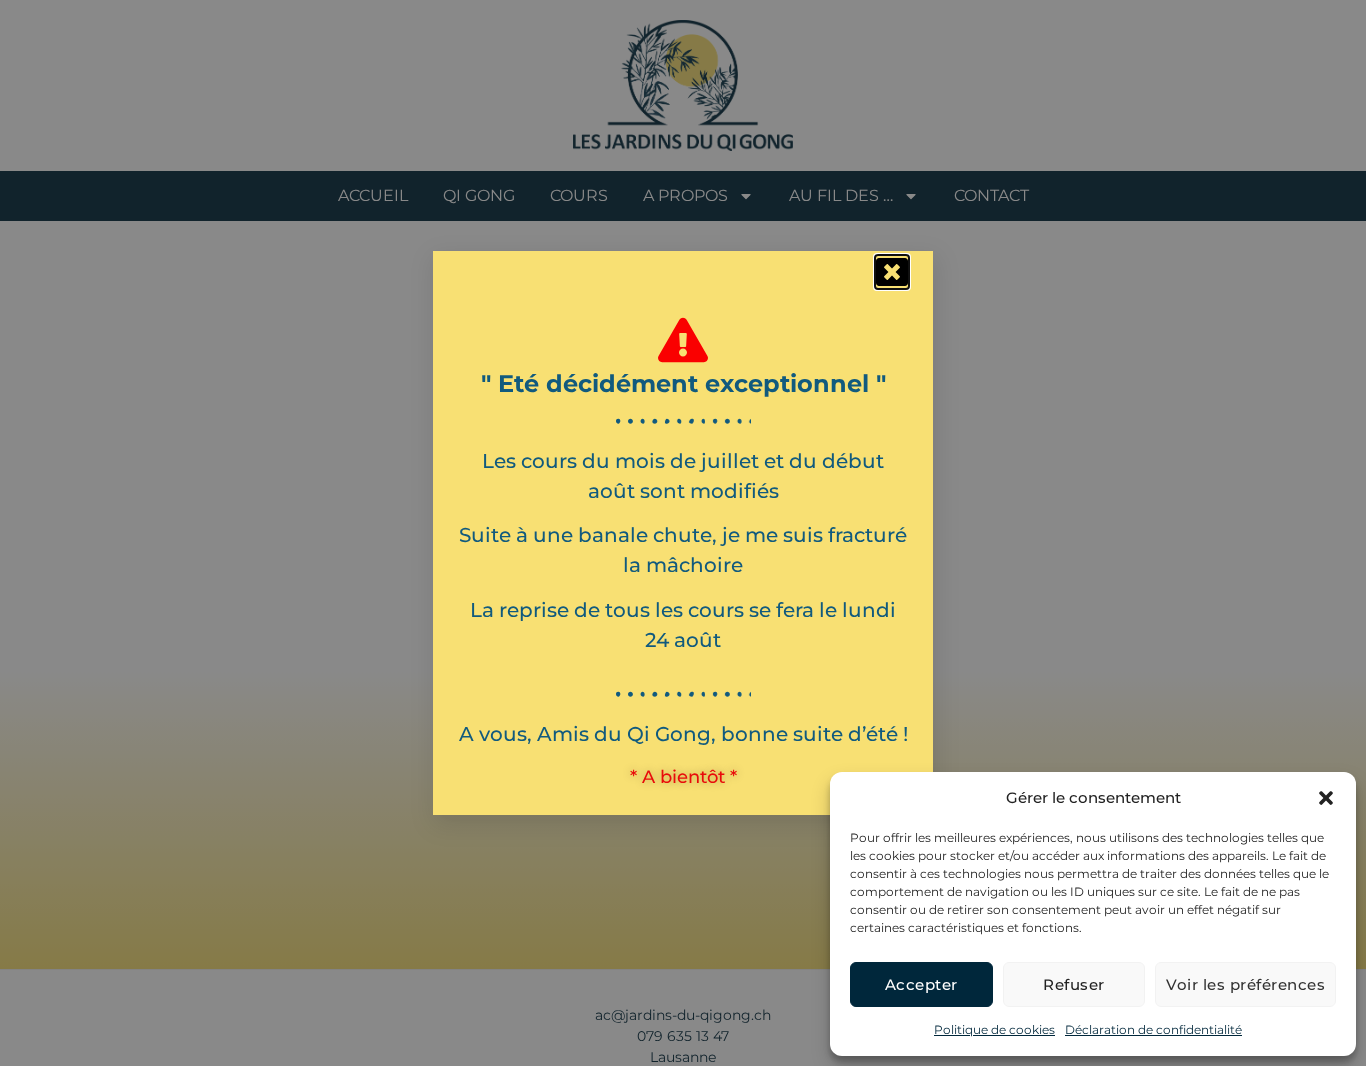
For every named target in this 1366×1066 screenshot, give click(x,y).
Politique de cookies (994, 1029)
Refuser (1074, 984)
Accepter (921, 984)
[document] (683, 533)
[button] (1326, 798)
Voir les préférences (1245, 984)
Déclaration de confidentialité (1153, 1029)
